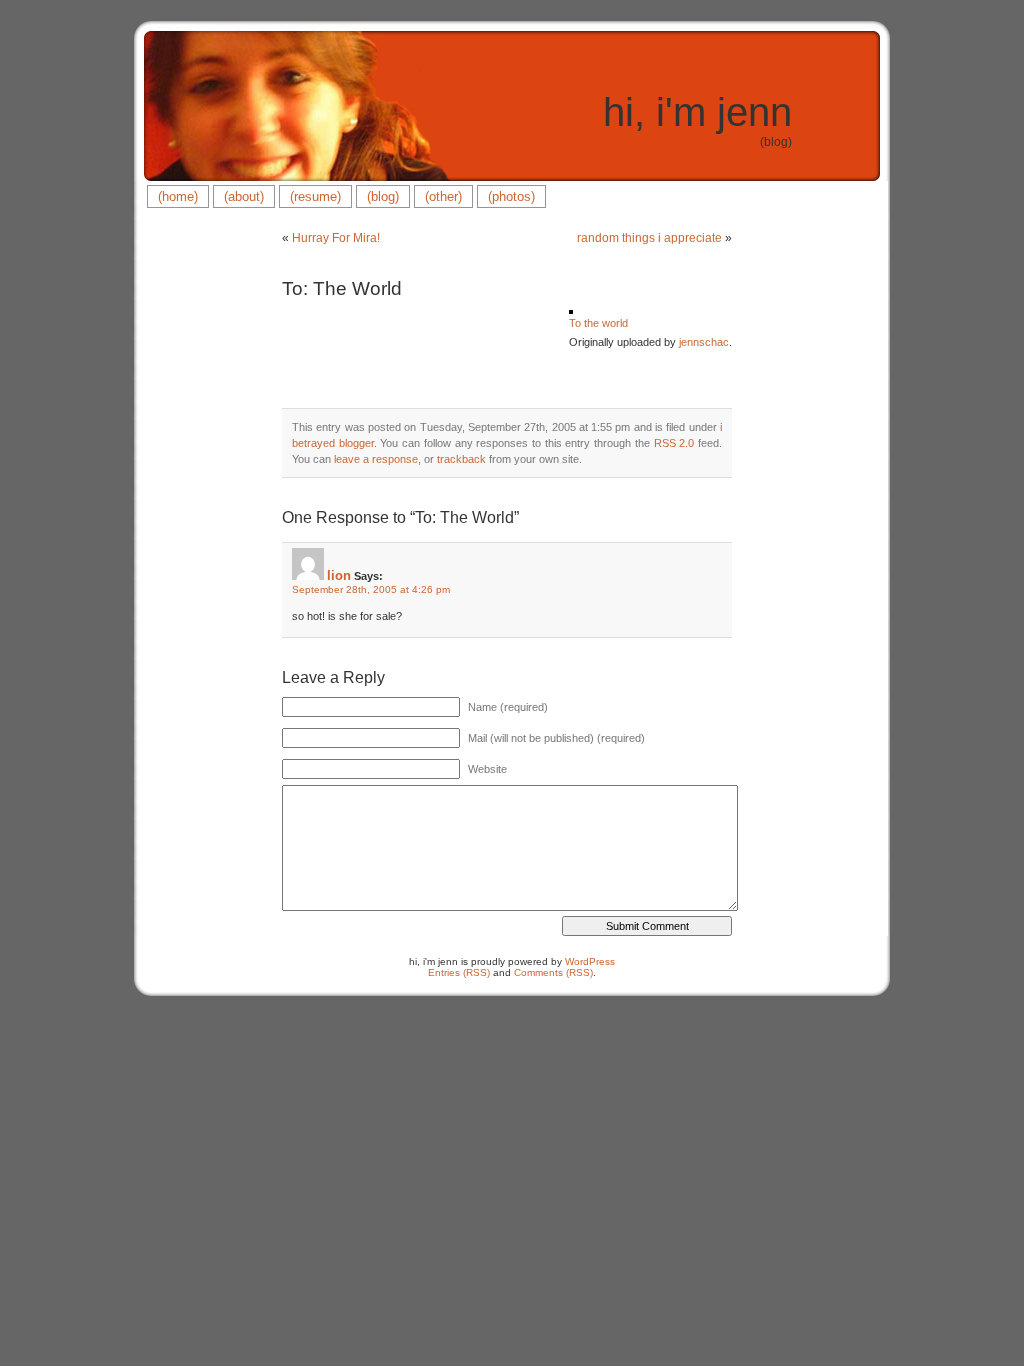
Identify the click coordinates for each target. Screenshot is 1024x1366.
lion (339, 575)
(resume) (315, 196)
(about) (244, 196)
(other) (443, 196)
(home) (178, 196)
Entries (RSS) (459, 972)
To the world (598, 323)
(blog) (383, 196)
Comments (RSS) (553, 972)
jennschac (704, 342)
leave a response (376, 459)
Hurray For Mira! (336, 238)
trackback (461, 459)
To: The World (342, 288)
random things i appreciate (649, 238)
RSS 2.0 (674, 443)
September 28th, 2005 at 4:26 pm (371, 589)
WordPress (590, 961)
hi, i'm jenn (697, 112)
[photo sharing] (571, 310)
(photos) (511, 196)
